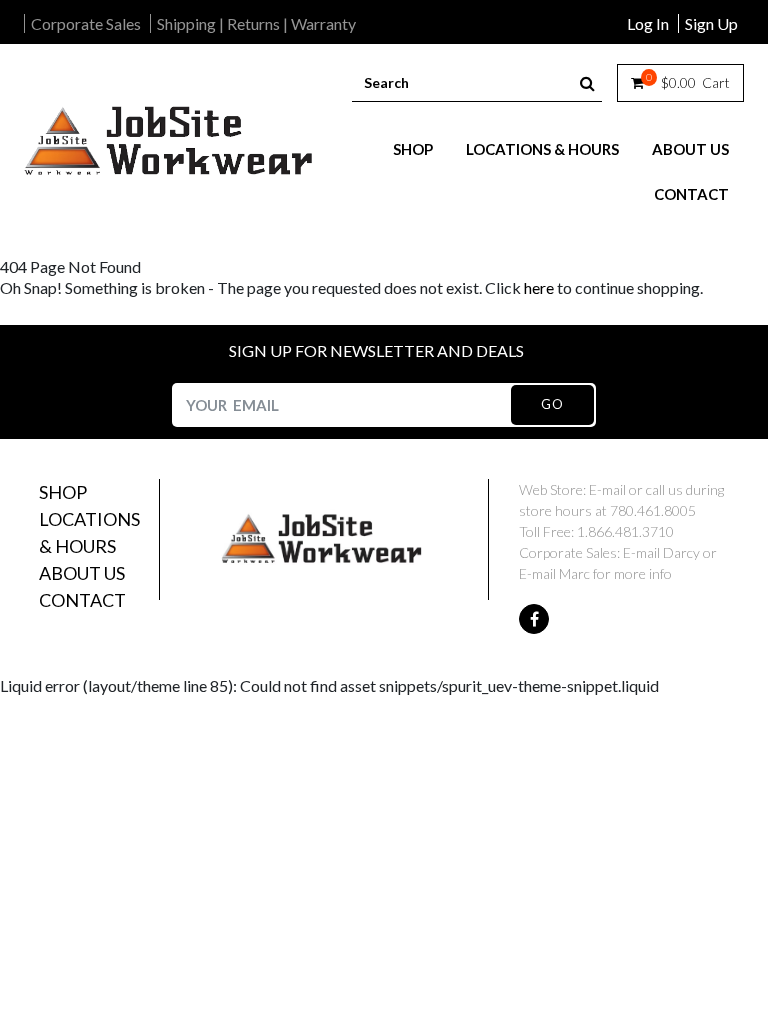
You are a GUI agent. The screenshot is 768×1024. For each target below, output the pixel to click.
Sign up (711, 23)
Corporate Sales (86, 23)
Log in (648, 23)
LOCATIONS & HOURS (542, 149)
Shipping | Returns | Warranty (256, 23)
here (539, 287)
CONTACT (691, 194)
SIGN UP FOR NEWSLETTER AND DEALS (376, 350)
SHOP (413, 149)
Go (552, 404)
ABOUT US (690, 149)
